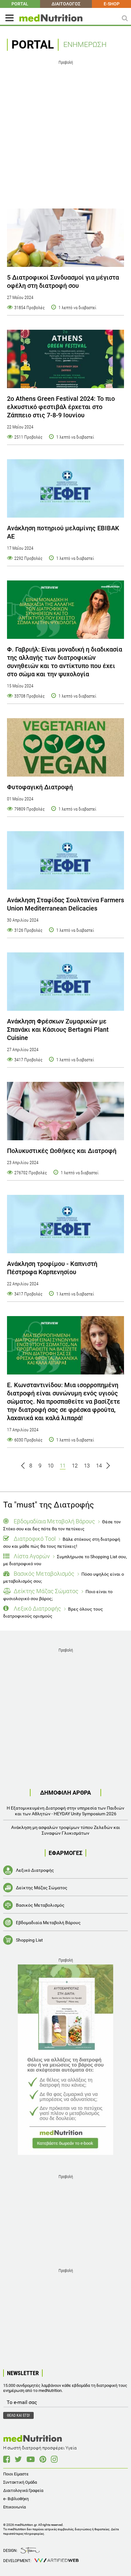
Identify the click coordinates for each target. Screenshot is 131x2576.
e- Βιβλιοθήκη (16, 2499)
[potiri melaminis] (65, 488)
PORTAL (20, 4)
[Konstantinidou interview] (65, 1345)
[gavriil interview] (65, 610)
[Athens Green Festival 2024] (65, 359)
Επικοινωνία (14, 2507)
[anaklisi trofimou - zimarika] (65, 982)
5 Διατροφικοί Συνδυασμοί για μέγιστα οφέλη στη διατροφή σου (63, 281)
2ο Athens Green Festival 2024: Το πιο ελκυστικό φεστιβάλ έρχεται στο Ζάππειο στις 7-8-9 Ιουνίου (61, 407)
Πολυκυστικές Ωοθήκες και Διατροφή (62, 1151)
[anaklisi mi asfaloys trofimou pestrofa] (65, 1224)
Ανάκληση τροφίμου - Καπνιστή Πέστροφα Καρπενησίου (52, 1268)
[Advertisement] (65, 132)
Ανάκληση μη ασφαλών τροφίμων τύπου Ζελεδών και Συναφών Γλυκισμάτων (66, 1830)
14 (99, 1466)
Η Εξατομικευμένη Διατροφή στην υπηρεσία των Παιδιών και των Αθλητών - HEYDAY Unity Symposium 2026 (65, 1811)
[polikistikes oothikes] (65, 1111)
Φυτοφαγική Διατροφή (40, 787)
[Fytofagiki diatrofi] (65, 747)
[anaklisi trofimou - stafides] (65, 860)
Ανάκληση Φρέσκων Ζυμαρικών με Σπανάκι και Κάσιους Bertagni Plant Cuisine (58, 1030)
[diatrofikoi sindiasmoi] (65, 238)
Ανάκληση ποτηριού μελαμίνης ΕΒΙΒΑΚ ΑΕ (63, 532)
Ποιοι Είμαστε (16, 2474)
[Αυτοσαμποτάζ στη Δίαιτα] (65, 2060)
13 (87, 1466)
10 (51, 1466)
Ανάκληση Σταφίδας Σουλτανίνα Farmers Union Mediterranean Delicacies (65, 904)
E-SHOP (112, 4)
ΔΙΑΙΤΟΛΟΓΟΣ (66, 4)
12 (75, 1466)
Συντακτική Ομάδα (20, 2482)
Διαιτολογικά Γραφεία (23, 2490)
